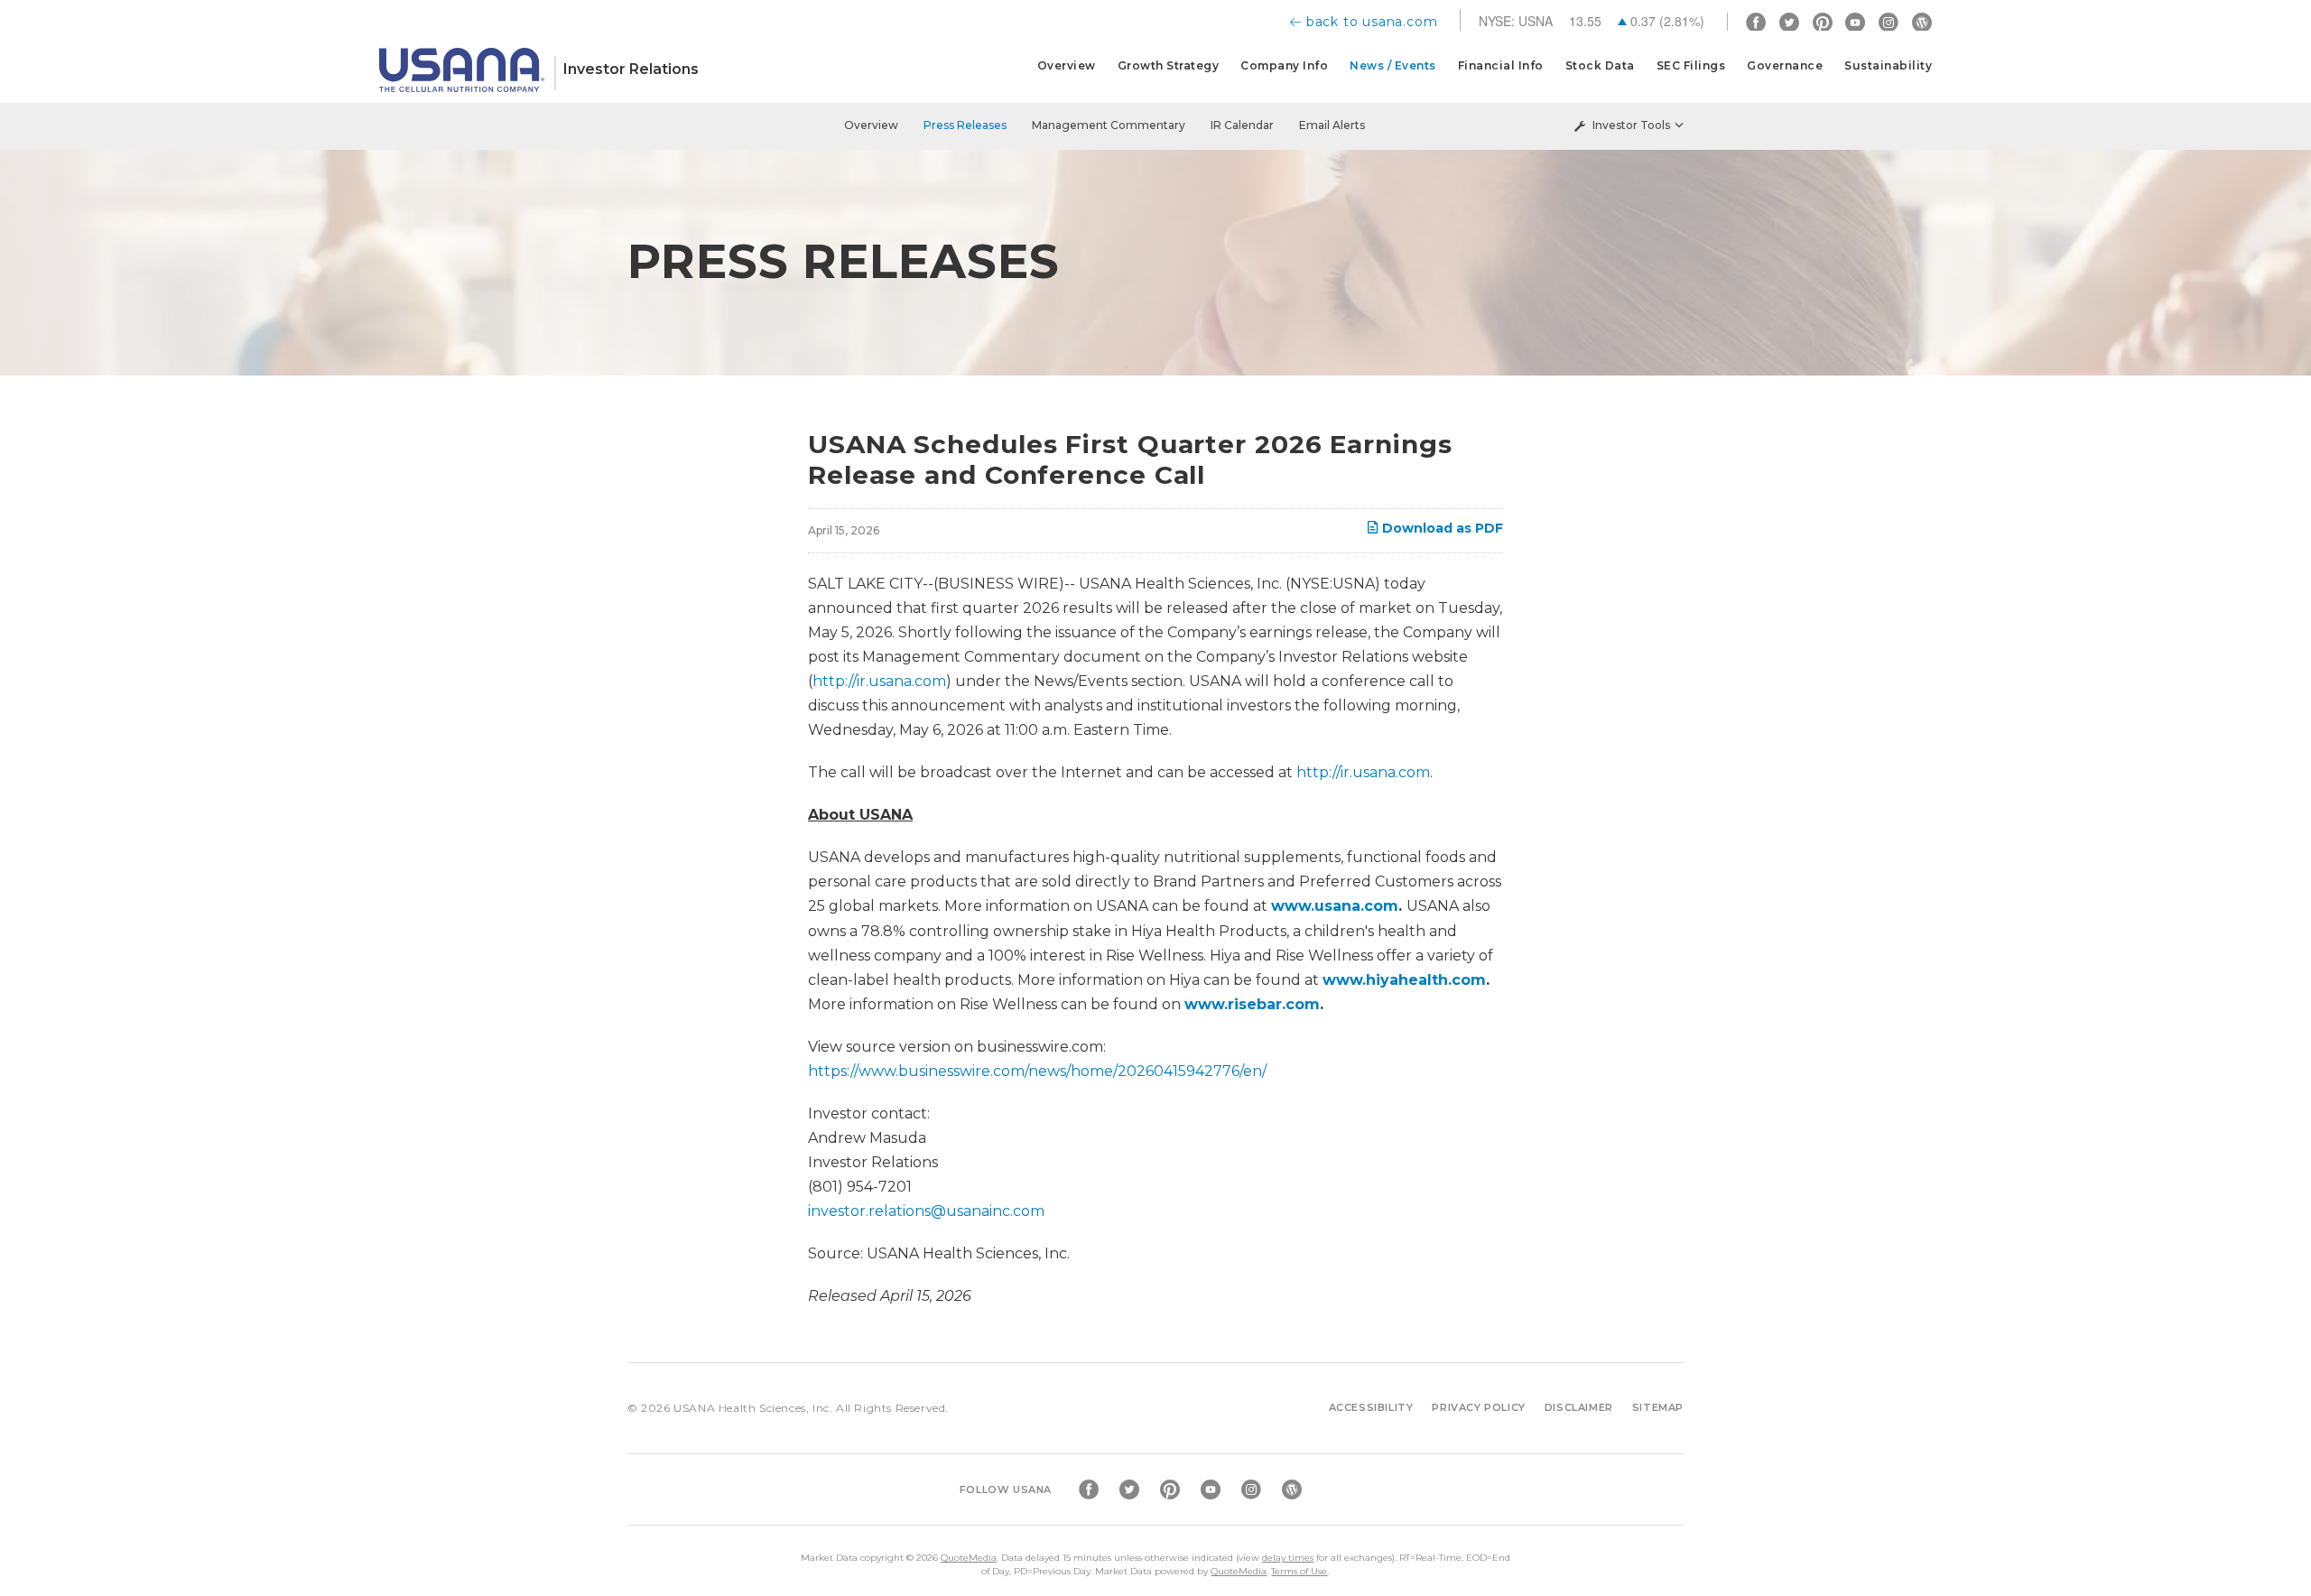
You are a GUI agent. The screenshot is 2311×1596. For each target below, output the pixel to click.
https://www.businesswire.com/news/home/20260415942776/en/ (1037, 1071)
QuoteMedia (969, 1558)
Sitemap (1658, 1407)
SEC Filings (1691, 65)
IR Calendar (1242, 125)
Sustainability (1888, 65)
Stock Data (1600, 65)
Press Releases (965, 125)
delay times (1288, 1558)
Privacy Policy (1478, 1407)
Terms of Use (1299, 1571)
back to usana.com (1372, 22)
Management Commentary (1109, 125)
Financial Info (1501, 65)
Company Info (1284, 65)
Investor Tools (1631, 125)
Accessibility (1371, 1407)
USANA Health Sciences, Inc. (753, 1408)
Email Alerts (1332, 125)
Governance (1785, 65)
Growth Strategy (1169, 65)
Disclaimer (1579, 1407)
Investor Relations (631, 69)
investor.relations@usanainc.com (926, 1211)
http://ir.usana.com (879, 681)
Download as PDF (1441, 528)
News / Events (1393, 65)
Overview (1067, 65)
